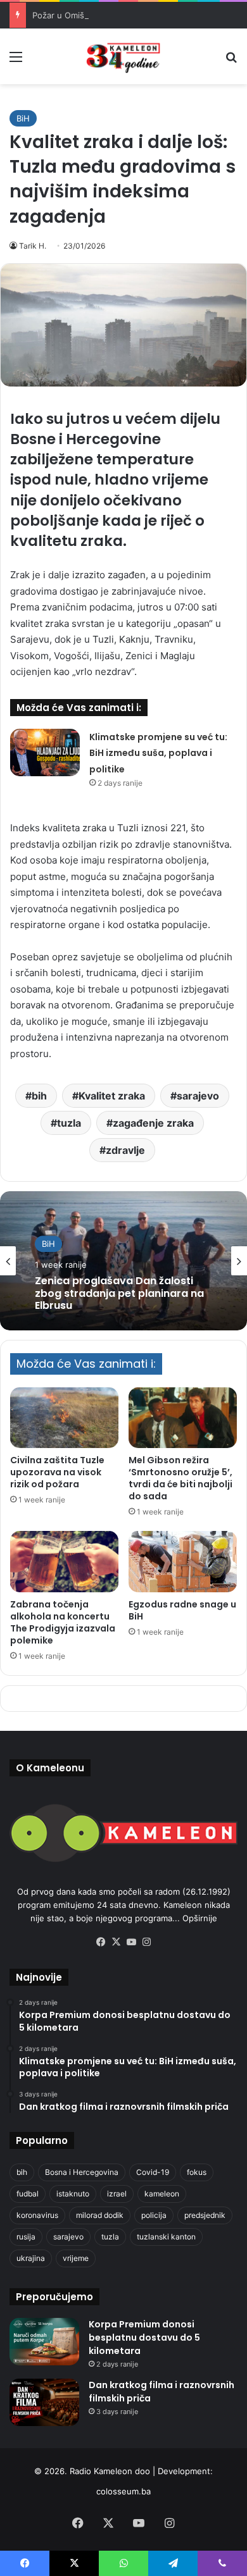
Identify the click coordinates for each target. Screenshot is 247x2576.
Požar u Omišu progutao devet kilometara (114, 15)
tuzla (69, 1123)
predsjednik (205, 2215)
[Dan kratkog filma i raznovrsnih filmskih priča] (44, 2402)
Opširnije (200, 1918)
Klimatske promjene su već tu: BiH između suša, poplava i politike (158, 753)
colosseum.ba (123, 2491)
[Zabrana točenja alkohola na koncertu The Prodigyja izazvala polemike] (64, 1561)
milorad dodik (100, 2215)
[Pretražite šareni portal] (231, 61)
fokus (197, 2172)
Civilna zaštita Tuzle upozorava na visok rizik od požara (57, 1472)
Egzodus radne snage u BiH (182, 1610)
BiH (23, 118)
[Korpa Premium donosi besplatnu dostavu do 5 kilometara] (44, 2342)
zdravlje (125, 1150)
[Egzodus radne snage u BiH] (183, 1561)
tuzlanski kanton (166, 2237)
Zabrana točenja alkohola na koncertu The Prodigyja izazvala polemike (63, 1622)
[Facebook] (101, 1942)
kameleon (162, 2194)
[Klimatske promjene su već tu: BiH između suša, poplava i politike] (45, 752)
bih (39, 1096)
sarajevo (198, 1096)
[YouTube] (131, 1942)
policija (154, 2215)
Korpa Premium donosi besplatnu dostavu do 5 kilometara (144, 2338)
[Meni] (16, 61)
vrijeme (76, 2258)
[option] (123, 1261)
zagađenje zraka (153, 1123)
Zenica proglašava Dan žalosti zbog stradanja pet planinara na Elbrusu (119, 1294)
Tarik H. (33, 246)
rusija (26, 2237)
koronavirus (37, 2215)
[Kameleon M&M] (123, 56)
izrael (117, 2194)
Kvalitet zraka (112, 1096)
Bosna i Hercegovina (82, 2172)
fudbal (28, 2194)
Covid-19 (153, 2172)
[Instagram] (146, 1942)
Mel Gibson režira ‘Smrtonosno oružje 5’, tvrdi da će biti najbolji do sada (180, 1478)
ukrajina (31, 2258)
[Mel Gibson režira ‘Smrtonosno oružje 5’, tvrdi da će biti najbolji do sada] (183, 1418)
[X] (116, 1942)
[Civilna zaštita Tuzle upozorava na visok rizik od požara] (64, 1418)
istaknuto (73, 2194)
